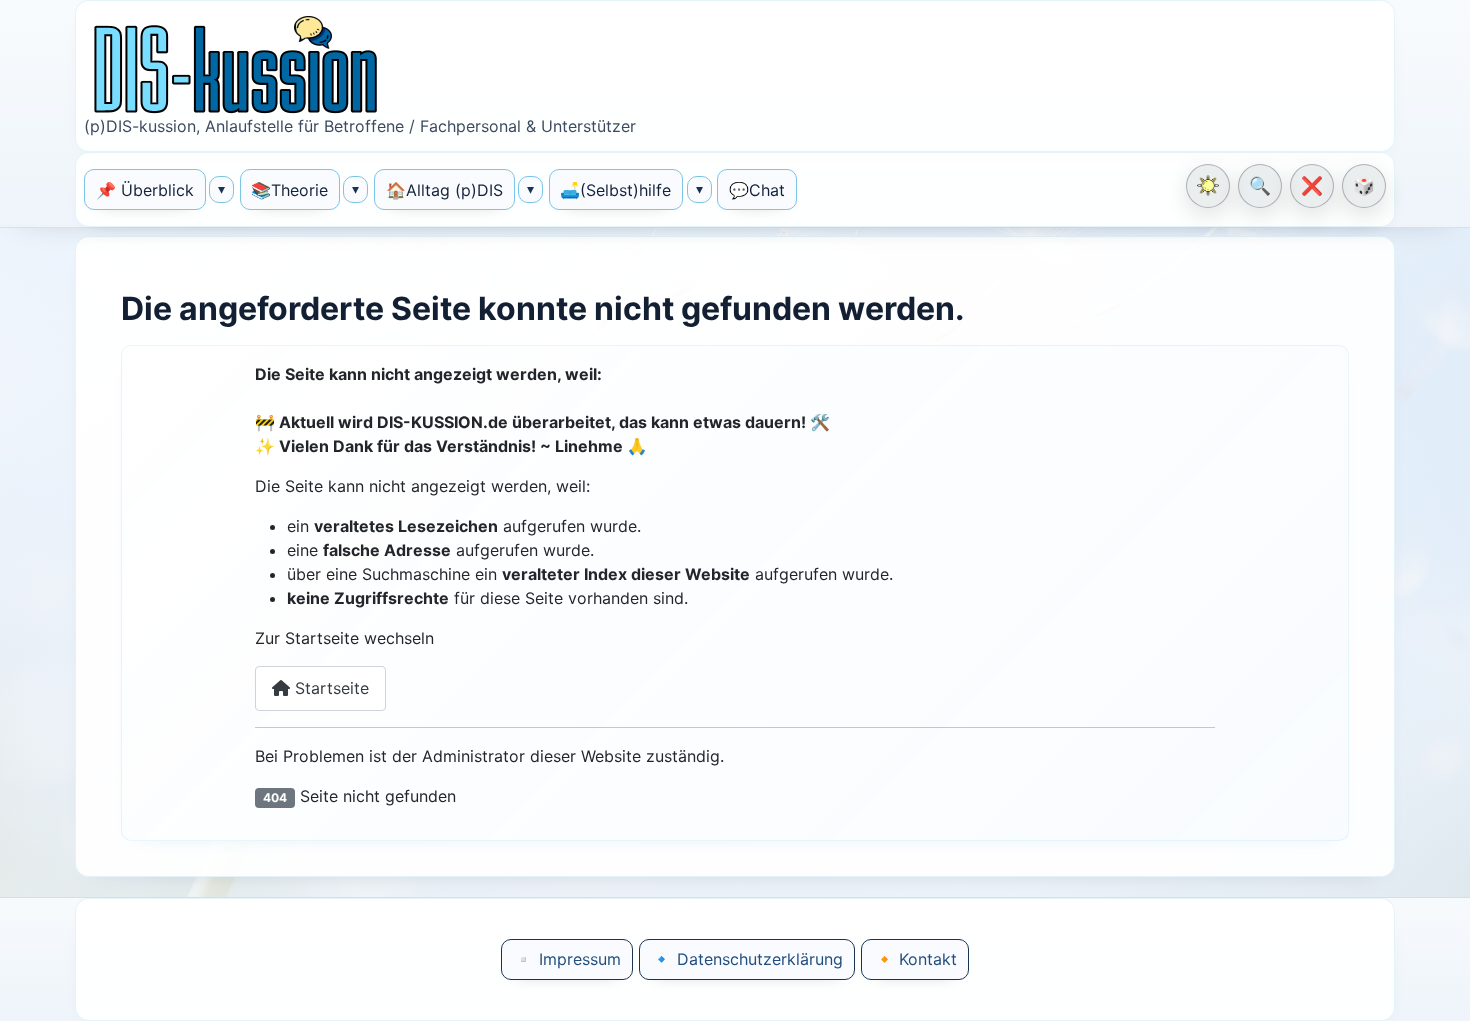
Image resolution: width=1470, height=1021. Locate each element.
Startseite (329, 688)
